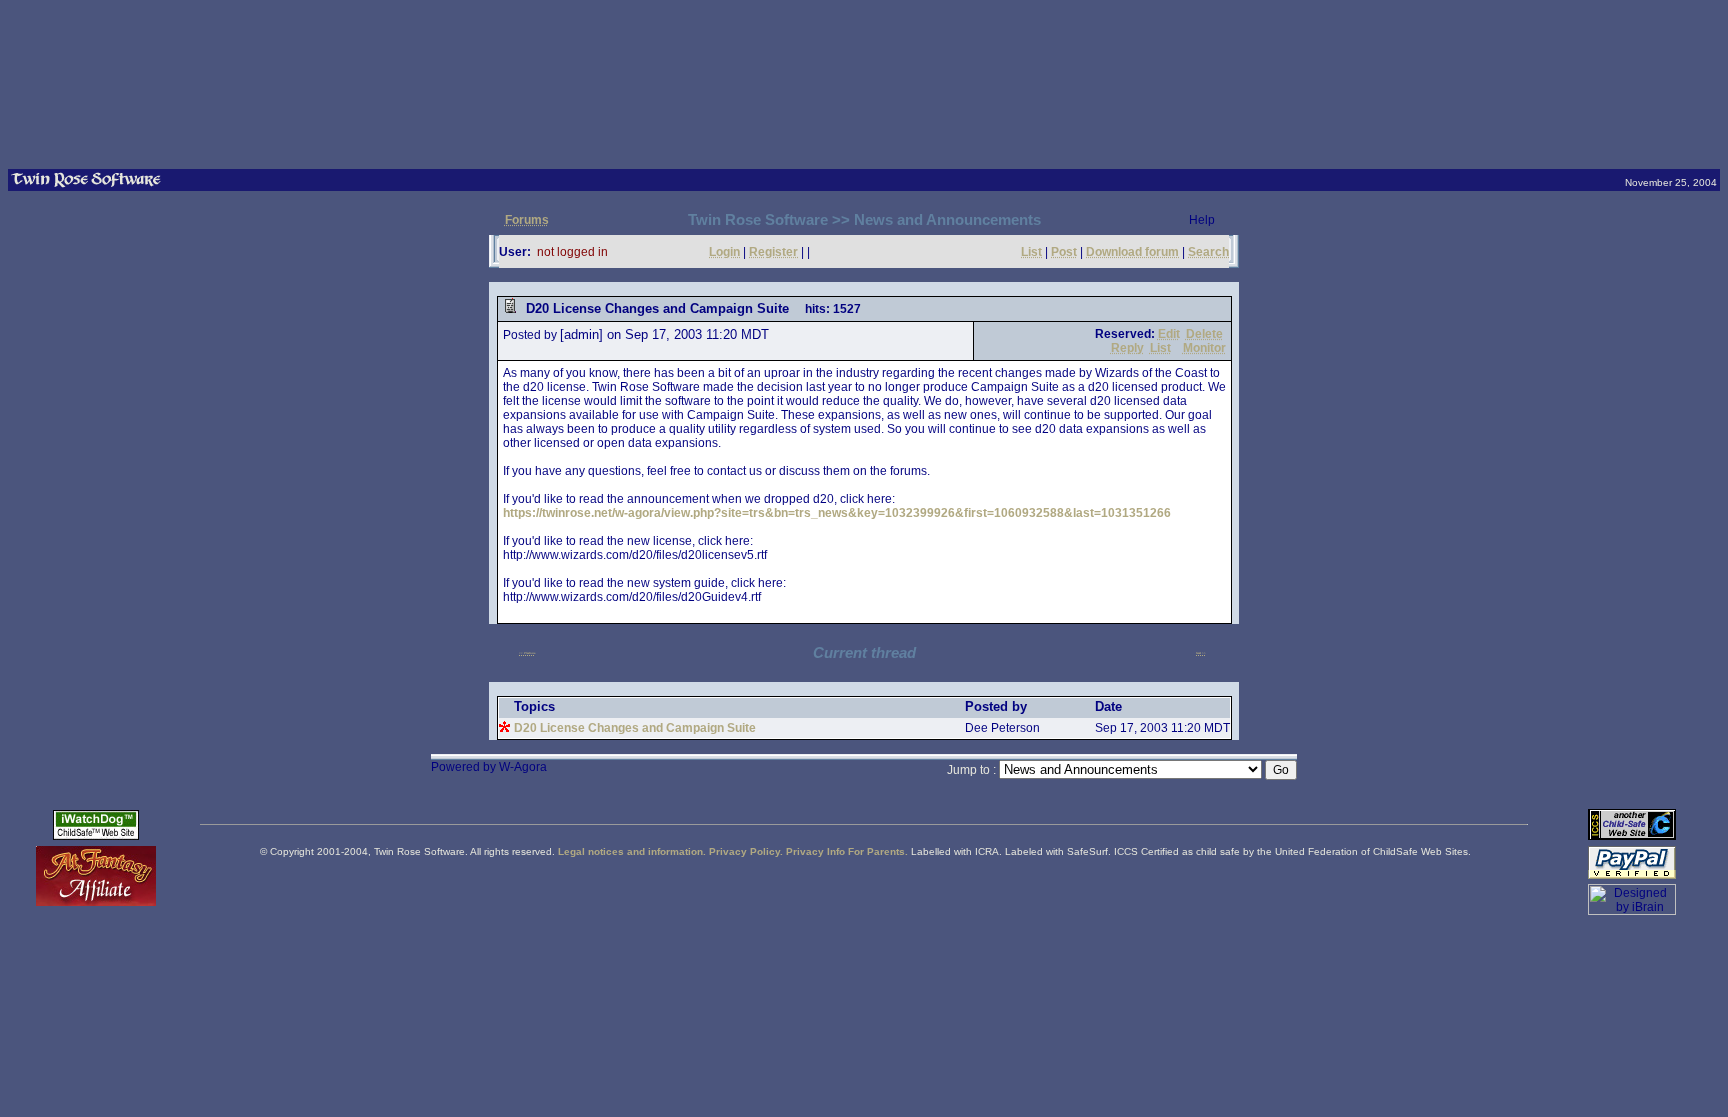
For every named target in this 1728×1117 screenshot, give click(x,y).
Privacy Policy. (746, 851)
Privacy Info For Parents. (847, 851)
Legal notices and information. (632, 851)
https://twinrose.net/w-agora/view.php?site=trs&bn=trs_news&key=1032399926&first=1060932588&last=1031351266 (837, 513)
